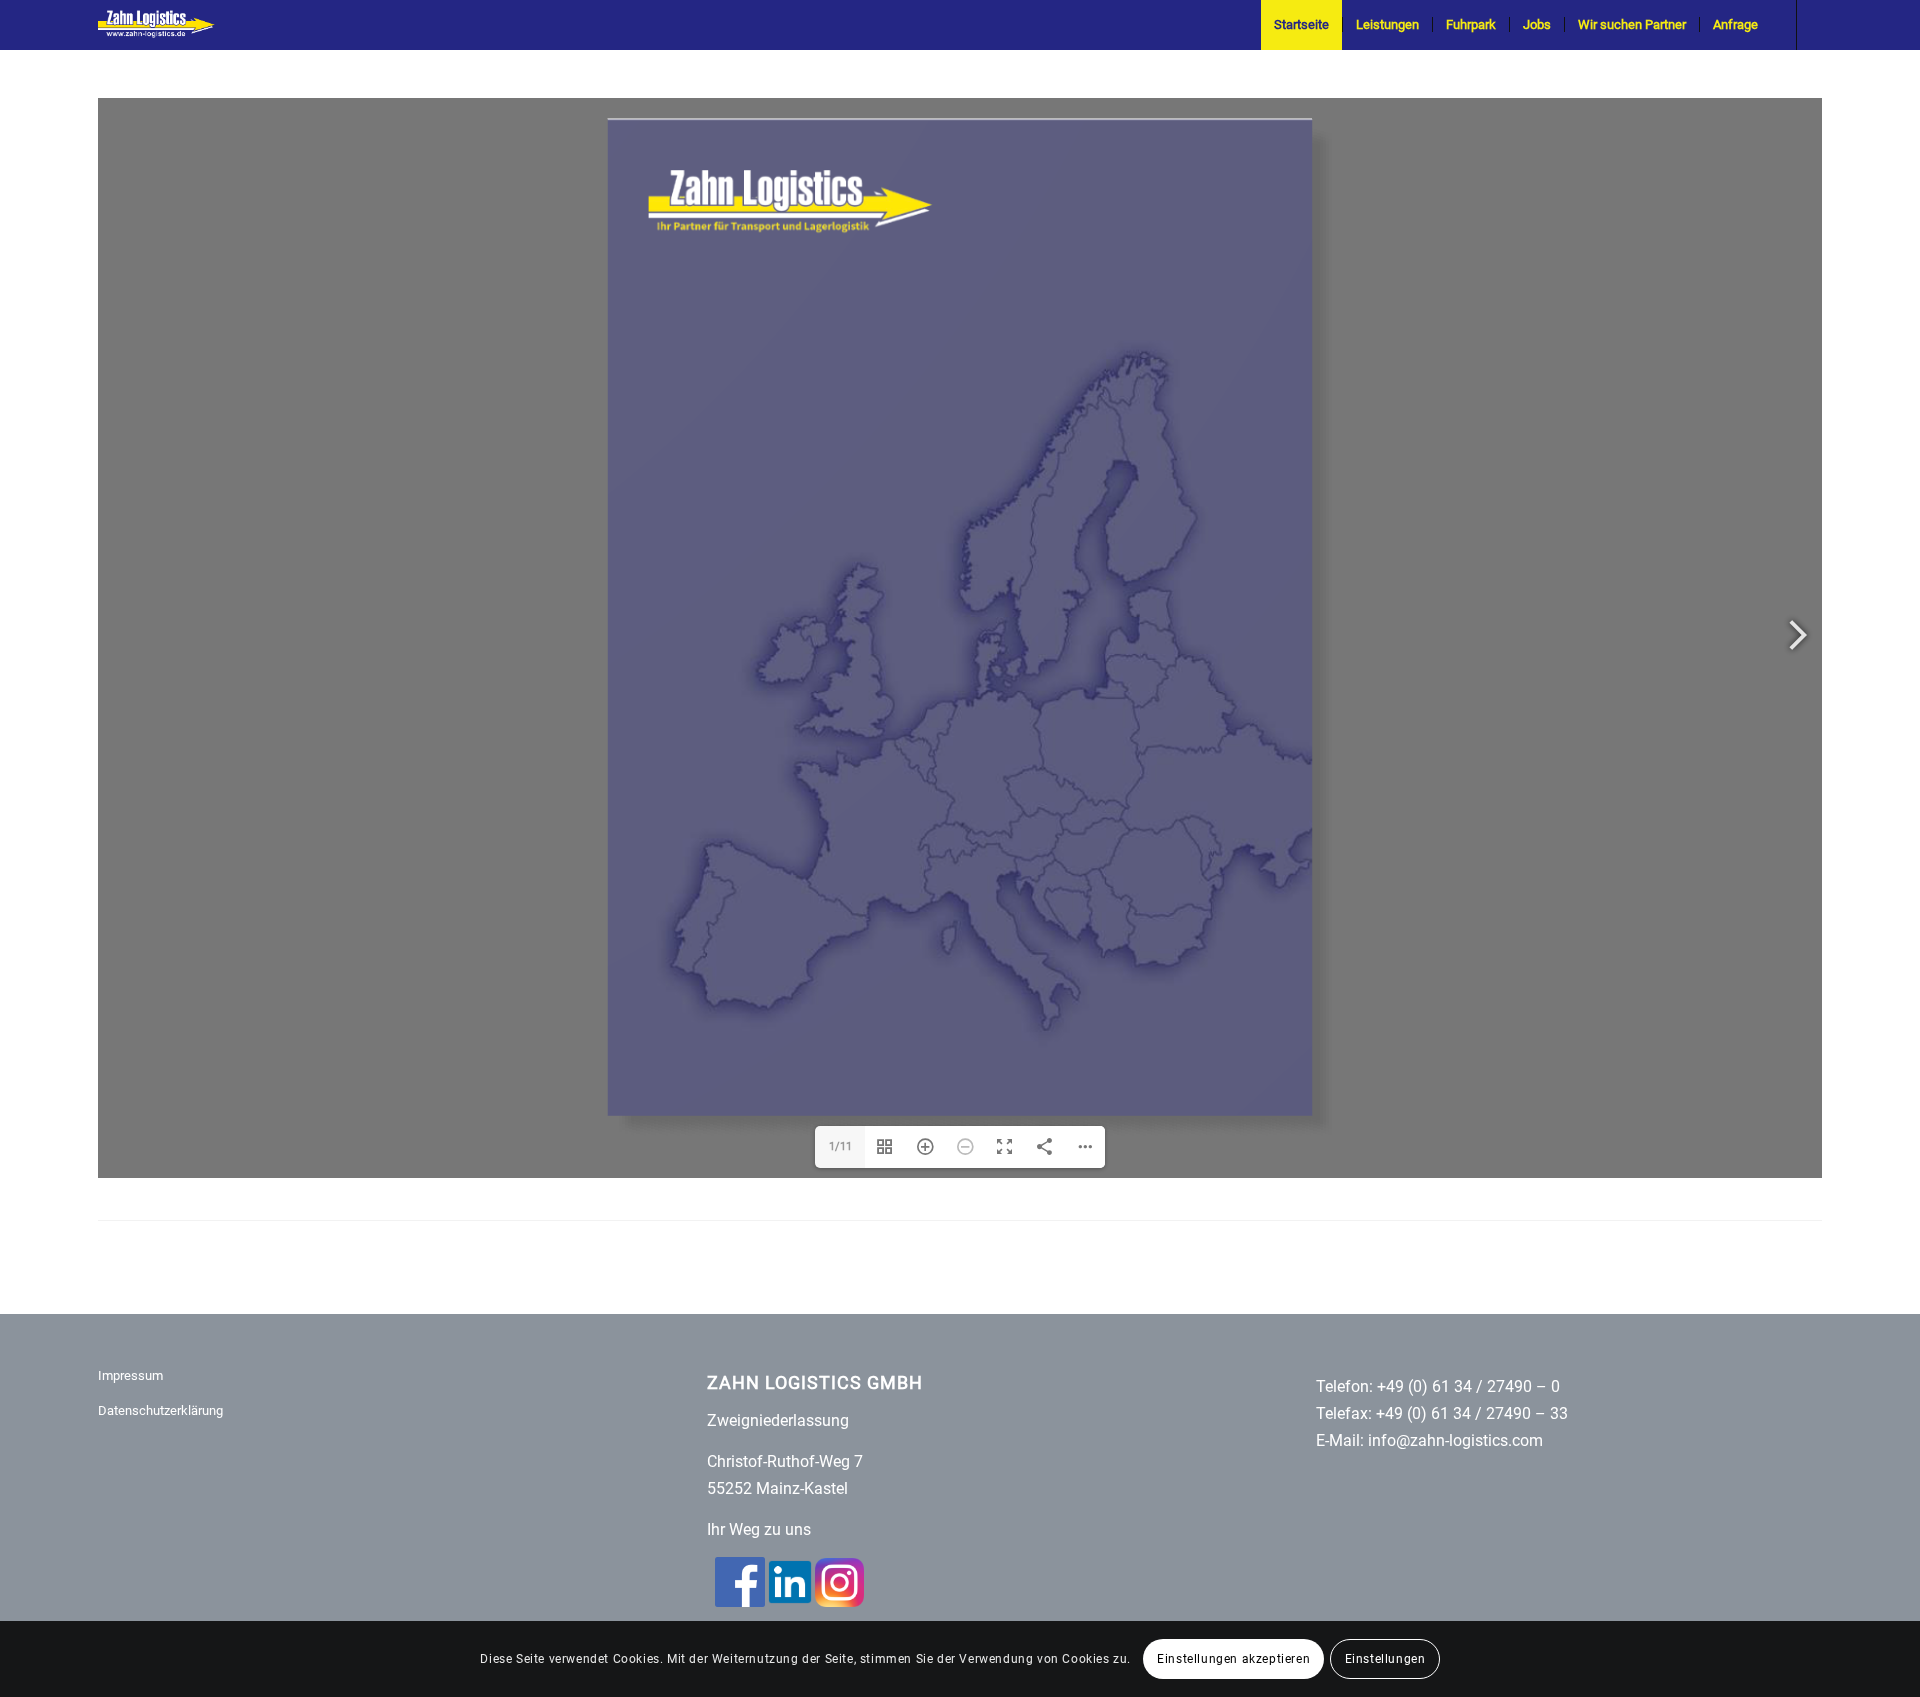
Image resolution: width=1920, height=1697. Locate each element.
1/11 (840, 1338)
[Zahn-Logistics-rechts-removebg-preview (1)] (163, 25)
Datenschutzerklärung (160, 1602)
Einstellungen (1385, 1659)
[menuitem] (1301, 25)
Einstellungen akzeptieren (1233, 1659)
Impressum (130, 1567)
